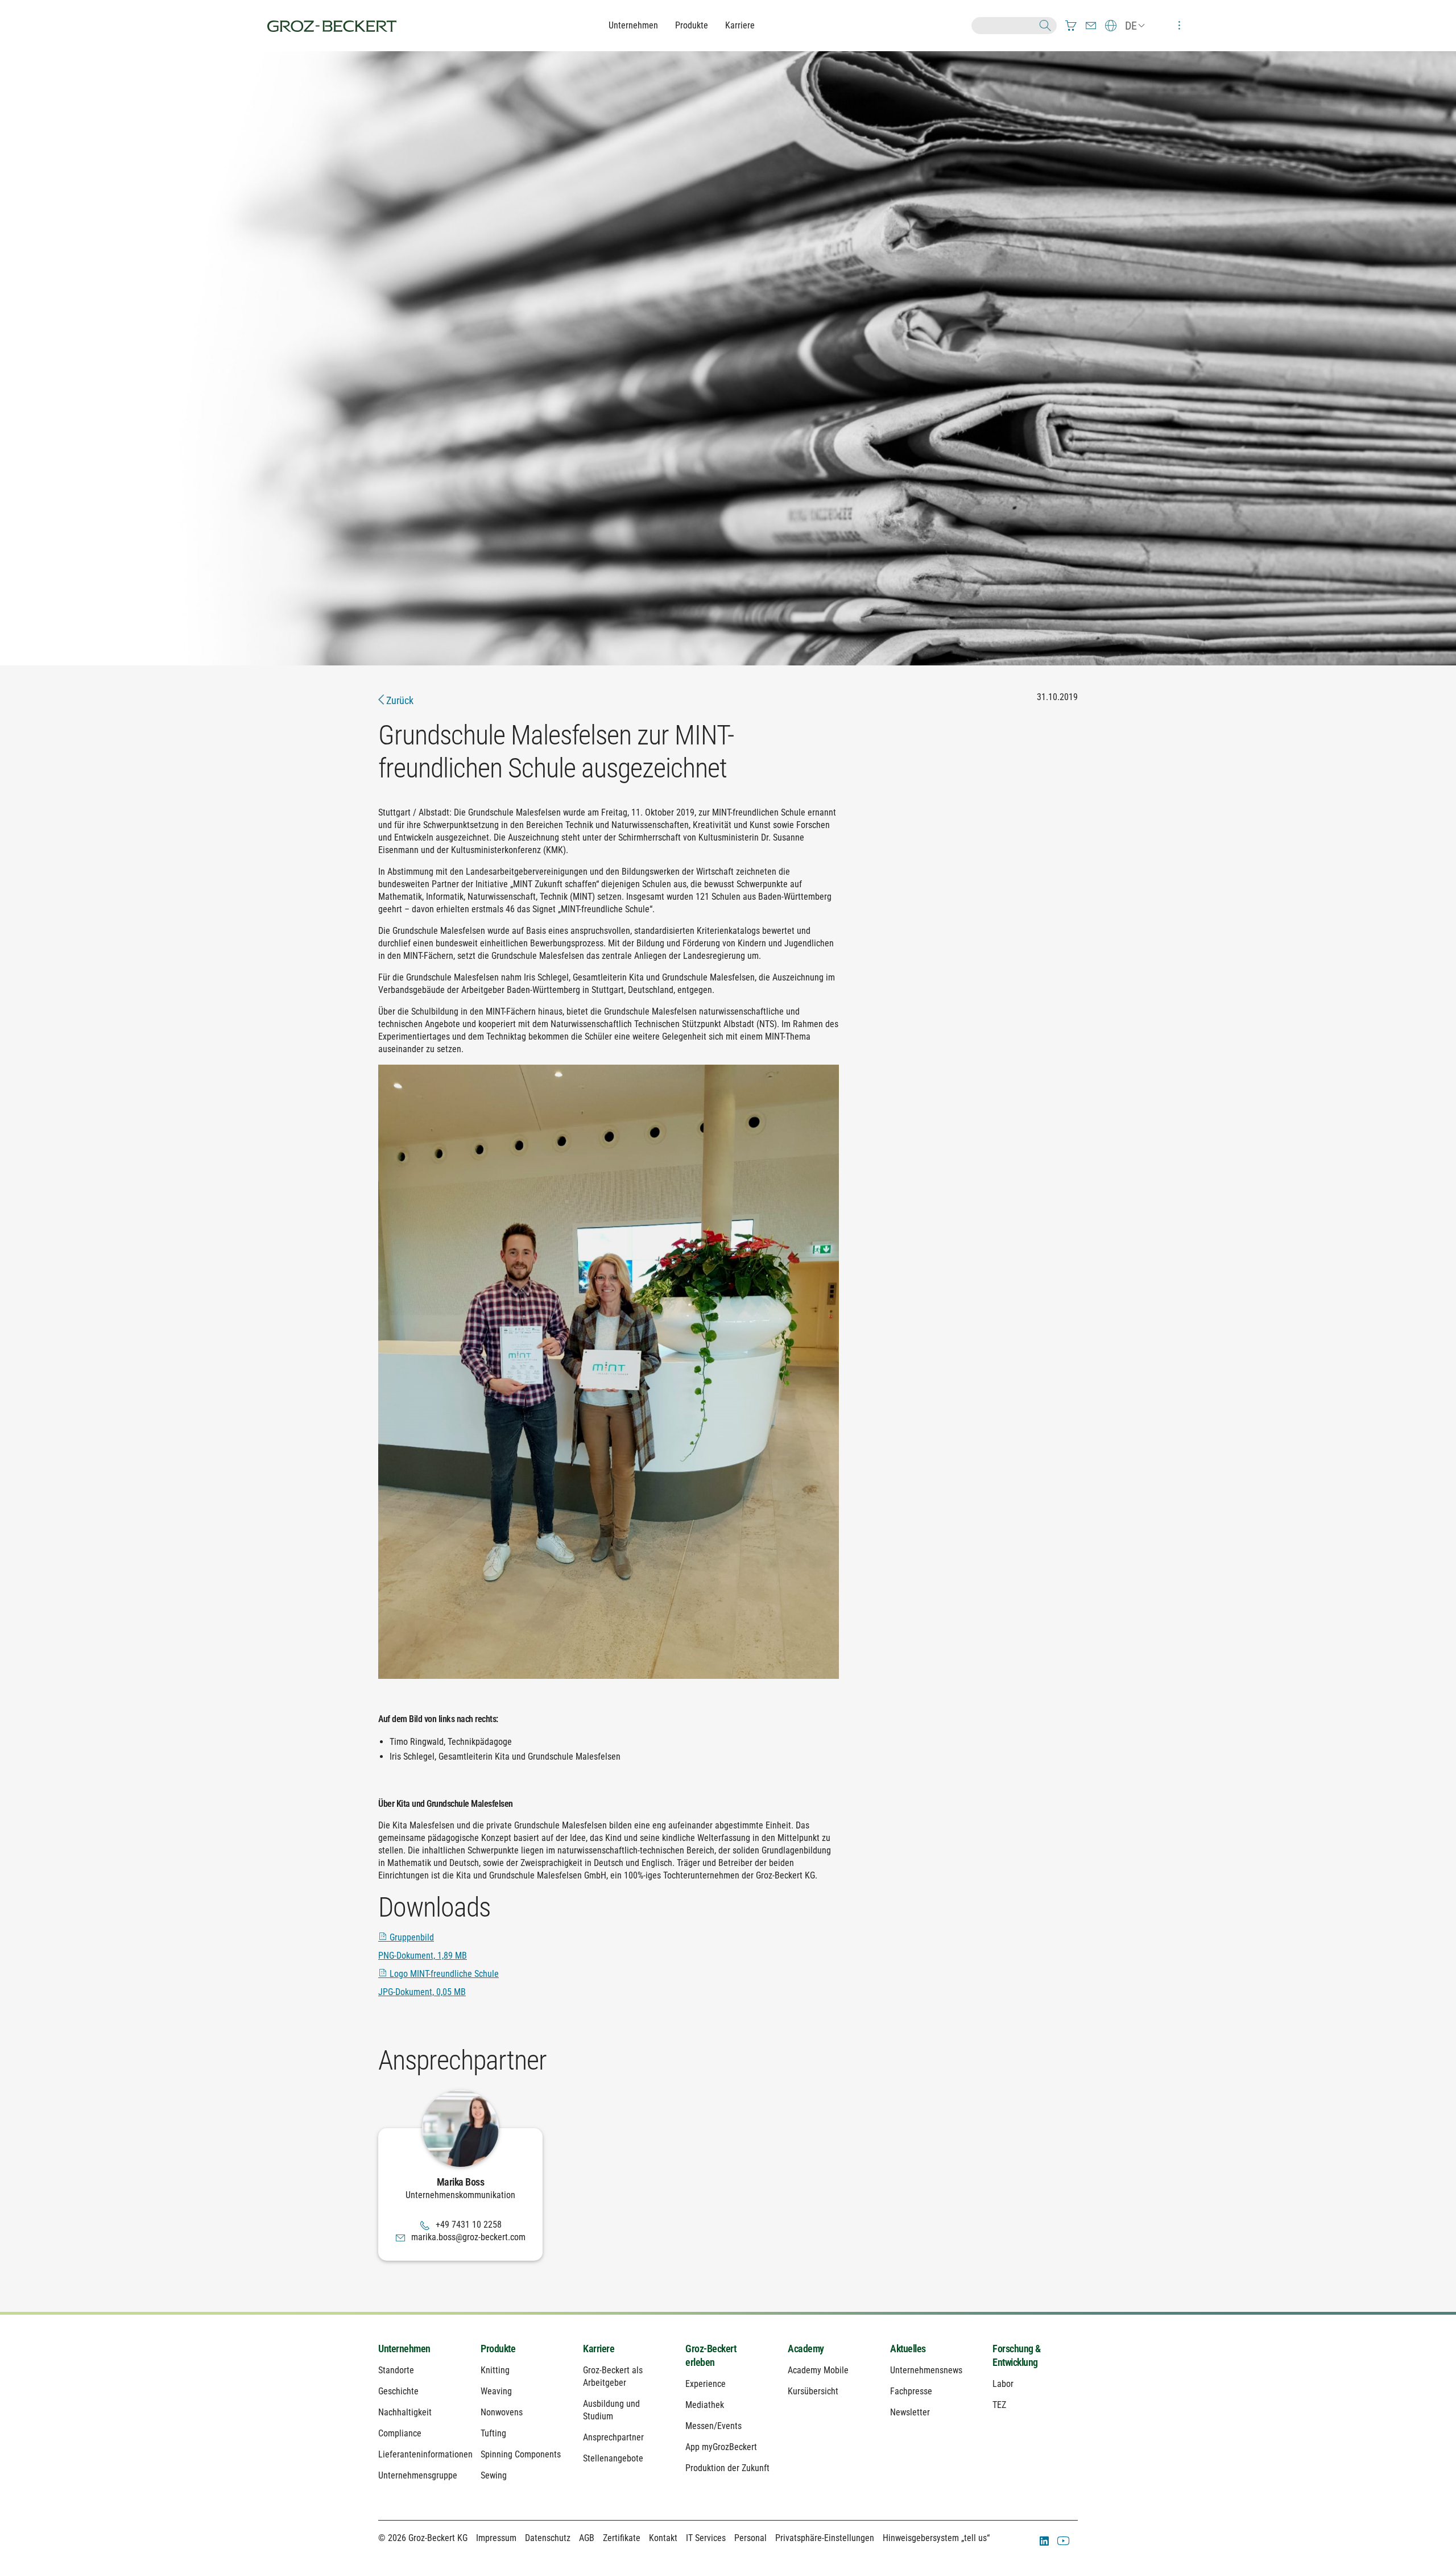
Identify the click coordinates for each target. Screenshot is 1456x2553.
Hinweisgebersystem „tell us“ (936, 2538)
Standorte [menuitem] (396, 2370)
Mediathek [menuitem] (705, 2405)
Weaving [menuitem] (496, 2391)
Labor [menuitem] (1003, 2384)
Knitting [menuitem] (495, 2370)
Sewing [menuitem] (494, 2475)
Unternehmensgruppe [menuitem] (418, 2475)
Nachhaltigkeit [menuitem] (405, 2412)
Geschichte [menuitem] (398, 2391)
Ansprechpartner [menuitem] (613, 2437)
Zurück (399, 700)
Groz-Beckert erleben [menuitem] (711, 2355)
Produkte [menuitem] (498, 2349)
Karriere (740, 25)
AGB (587, 2538)
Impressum (496, 2538)
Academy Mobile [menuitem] (818, 2370)
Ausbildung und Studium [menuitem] (611, 2410)
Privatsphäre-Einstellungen (825, 2538)
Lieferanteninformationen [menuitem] (421, 2454)
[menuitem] (1071, 26)
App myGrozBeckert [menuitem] (721, 2447)
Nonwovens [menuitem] (502, 2412)
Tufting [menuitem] (493, 2433)
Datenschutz (548, 2538)
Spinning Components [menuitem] (521, 2454)
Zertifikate (622, 2538)
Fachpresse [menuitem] (911, 2391)
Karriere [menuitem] (599, 2349)
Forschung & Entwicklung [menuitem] (1017, 2355)
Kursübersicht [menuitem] (813, 2391)
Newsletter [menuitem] (910, 2412)
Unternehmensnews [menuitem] (926, 2370)
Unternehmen (633, 25)
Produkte (692, 25)
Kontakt (663, 2538)
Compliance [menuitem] (400, 2433)
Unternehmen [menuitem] (404, 2349)
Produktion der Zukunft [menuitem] (727, 2468)
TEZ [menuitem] (999, 2405)
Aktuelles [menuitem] (908, 2349)
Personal (750, 2538)
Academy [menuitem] (806, 2349)
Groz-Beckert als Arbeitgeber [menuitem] (613, 2376)
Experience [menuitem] (706, 2384)
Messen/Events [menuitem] (713, 2426)
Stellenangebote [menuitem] (613, 2458)
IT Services (706, 2538)
